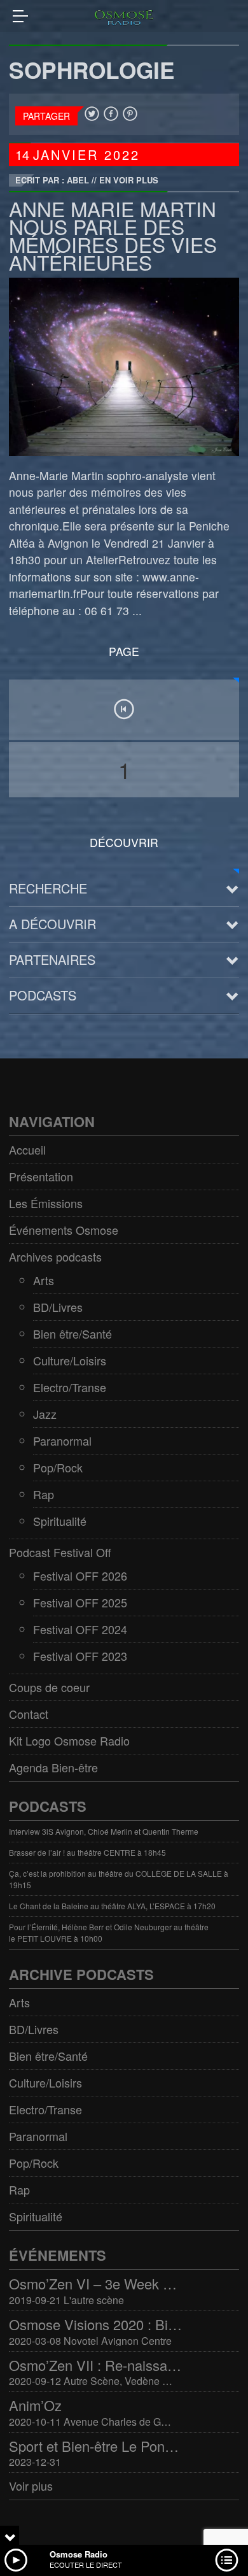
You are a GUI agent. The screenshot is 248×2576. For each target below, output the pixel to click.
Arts (44, 1280)
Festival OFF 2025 (80, 1602)
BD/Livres (58, 1307)
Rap (44, 1494)
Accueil (27, 1149)
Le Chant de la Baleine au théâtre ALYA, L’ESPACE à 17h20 (112, 1906)
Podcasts (43, 995)
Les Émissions (46, 1203)
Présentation (41, 1176)
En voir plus (129, 180)
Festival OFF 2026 (80, 1576)
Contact (29, 1714)
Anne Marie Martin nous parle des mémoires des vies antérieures (113, 235)
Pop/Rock (58, 1467)
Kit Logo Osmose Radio (69, 1740)
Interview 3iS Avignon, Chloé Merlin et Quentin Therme (104, 1831)
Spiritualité (60, 1521)
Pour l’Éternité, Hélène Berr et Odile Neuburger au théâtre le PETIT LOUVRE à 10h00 (109, 1932)
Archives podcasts (55, 1256)
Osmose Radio (79, 2554)
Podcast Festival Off (60, 1552)
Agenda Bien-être (53, 1767)
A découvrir (52, 924)
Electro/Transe (70, 1387)
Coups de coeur (49, 1687)
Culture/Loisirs (70, 1360)
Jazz (45, 1414)
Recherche (48, 888)
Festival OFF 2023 (80, 1656)
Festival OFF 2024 (80, 1629)
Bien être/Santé (72, 1334)
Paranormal (62, 1441)
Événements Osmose (64, 1230)
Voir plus (31, 2486)
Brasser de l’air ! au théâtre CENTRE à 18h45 (87, 1852)
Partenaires (52, 959)
